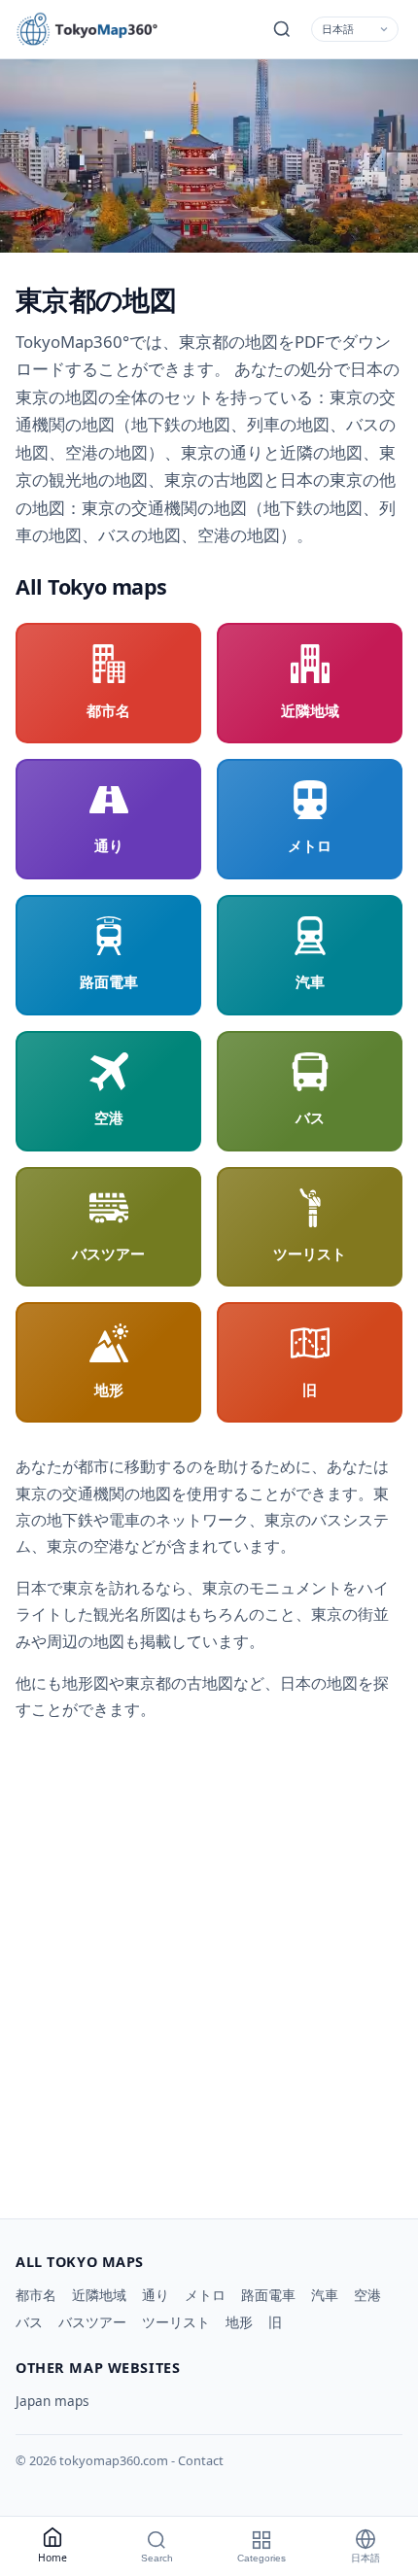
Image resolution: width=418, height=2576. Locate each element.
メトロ (205, 2295)
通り (156, 2295)
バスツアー (92, 2322)
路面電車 (268, 2295)
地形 (239, 2322)
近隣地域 (99, 2295)
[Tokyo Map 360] (103, 29)
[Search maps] (282, 29)
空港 (367, 2295)
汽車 (325, 2295)
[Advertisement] (209, 1963)
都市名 (36, 2295)
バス (29, 2322)
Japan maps (52, 2401)
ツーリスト (176, 2322)
